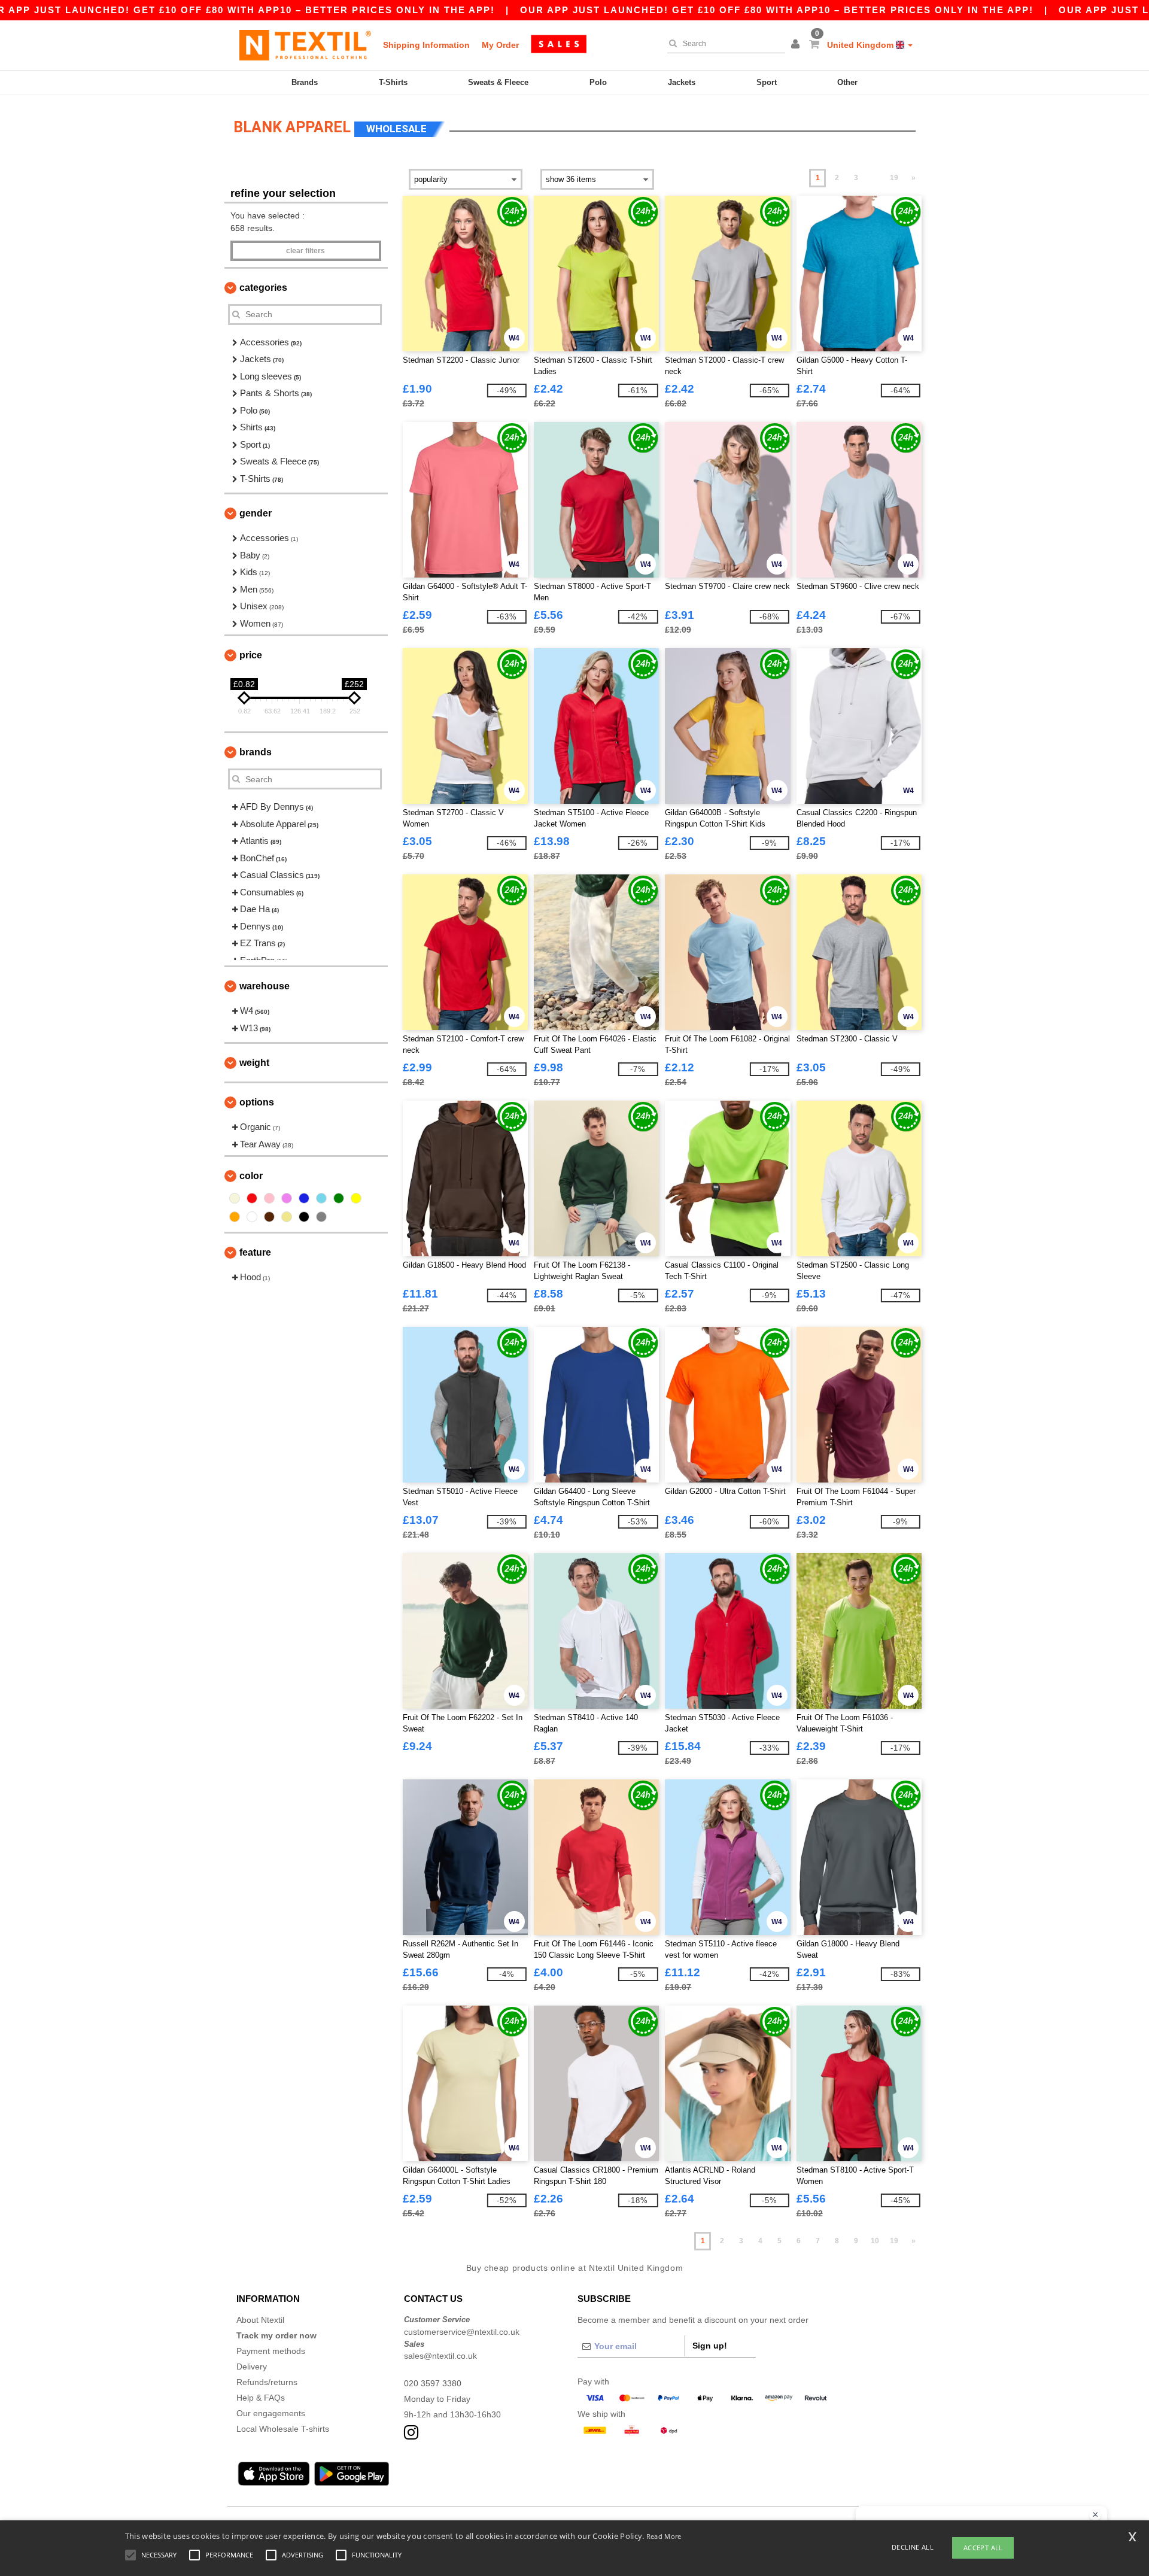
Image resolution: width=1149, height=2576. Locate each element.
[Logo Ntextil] (305, 45)
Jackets (682, 82)
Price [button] (251, 655)
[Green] (339, 1198)
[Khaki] (287, 1217)
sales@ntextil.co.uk (440, 2356)
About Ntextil (260, 2320)
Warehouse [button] (265, 986)
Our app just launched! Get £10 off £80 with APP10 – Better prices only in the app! (777, 10)
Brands (305, 82)
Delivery (252, 2367)
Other (847, 82)
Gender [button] (256, 513)
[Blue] (304, 1198)
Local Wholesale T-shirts (283, 2429)
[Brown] (269, 1217)
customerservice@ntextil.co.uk (462, 2332)
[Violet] (287, 1198)
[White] (252, 1217)
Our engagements (271, 2413)
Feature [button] (255, 1252)
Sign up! (710, 2346)
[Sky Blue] (321, 1198)
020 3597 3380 (433, 2383)
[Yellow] (356, 1198)
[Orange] (235, 1217)
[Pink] (269, 1198)
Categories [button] (263, 288)
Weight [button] (254, 1063)
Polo (598, 82)
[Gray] (321, 1217)
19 (894, 178)
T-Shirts (393, 82)
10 (875, 2241)
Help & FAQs (261, 2398)
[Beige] (235, 1198)
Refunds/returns (267, 2382)
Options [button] (257, 1102)
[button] (797, 45)
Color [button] (251, 1176)
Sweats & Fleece (498, 82)
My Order (500, 45)
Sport (767, 82)
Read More (664, 2536)
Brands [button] (256, 752)
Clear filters (306, 251)
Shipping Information (426, 45)
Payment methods (271, 2351)
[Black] (304, 1217)
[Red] (252, 1198)
